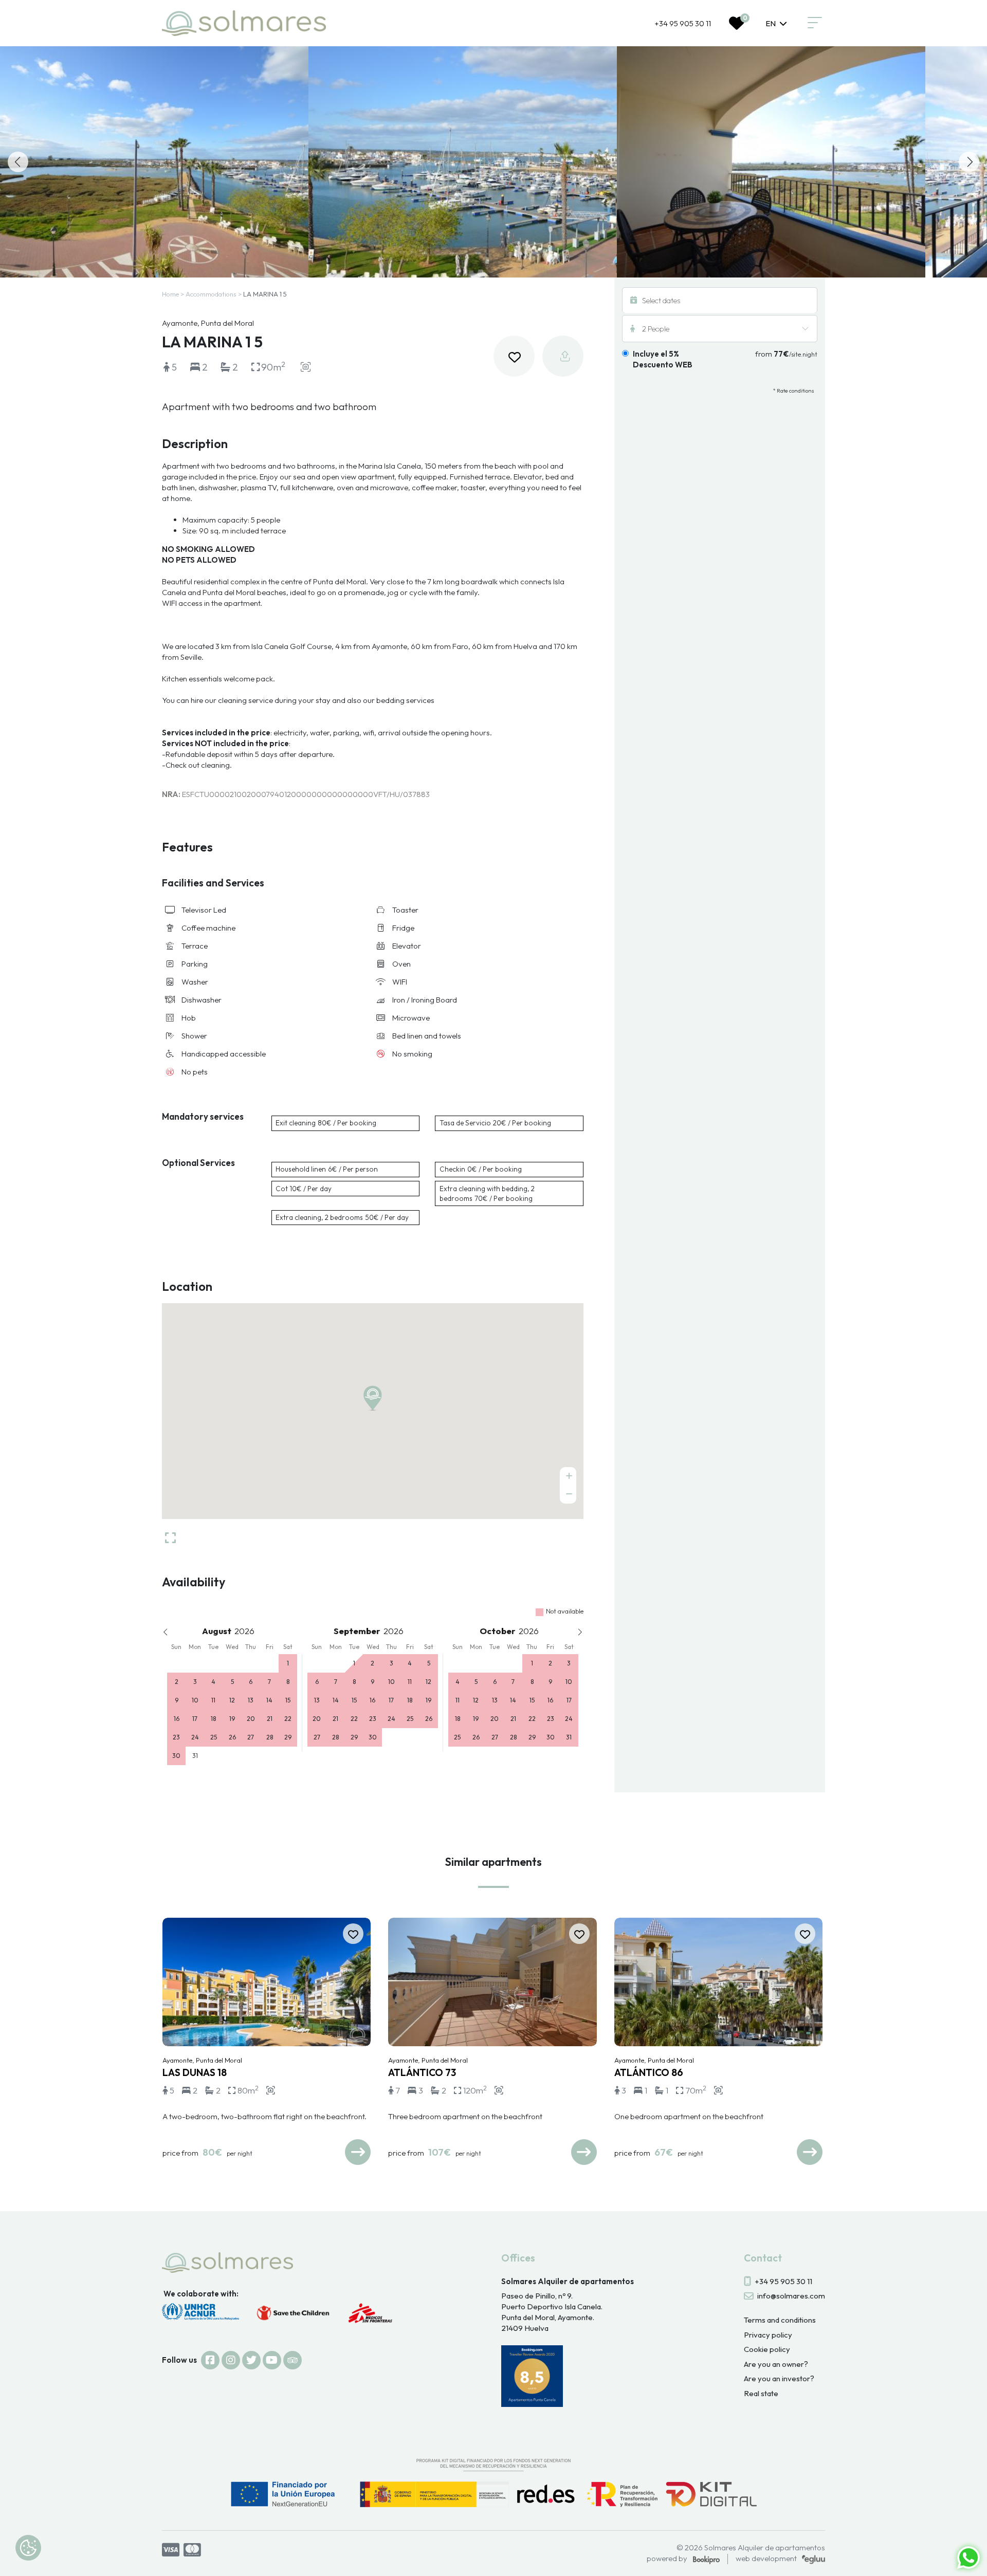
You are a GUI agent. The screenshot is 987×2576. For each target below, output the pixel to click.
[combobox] (776, 23)
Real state (761, 2393)
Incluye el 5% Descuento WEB (663, 359)
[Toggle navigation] (815, 23)
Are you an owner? (776, 2364)
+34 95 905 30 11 (683, 23)
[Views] (154, 162)
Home (170, 294)
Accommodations (211, 294)
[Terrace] (771, 162)
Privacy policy (768, 2335)
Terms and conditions (780, 2320)
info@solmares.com (791, 2296)
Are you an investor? (779, 2378)
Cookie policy (767, 2349)
